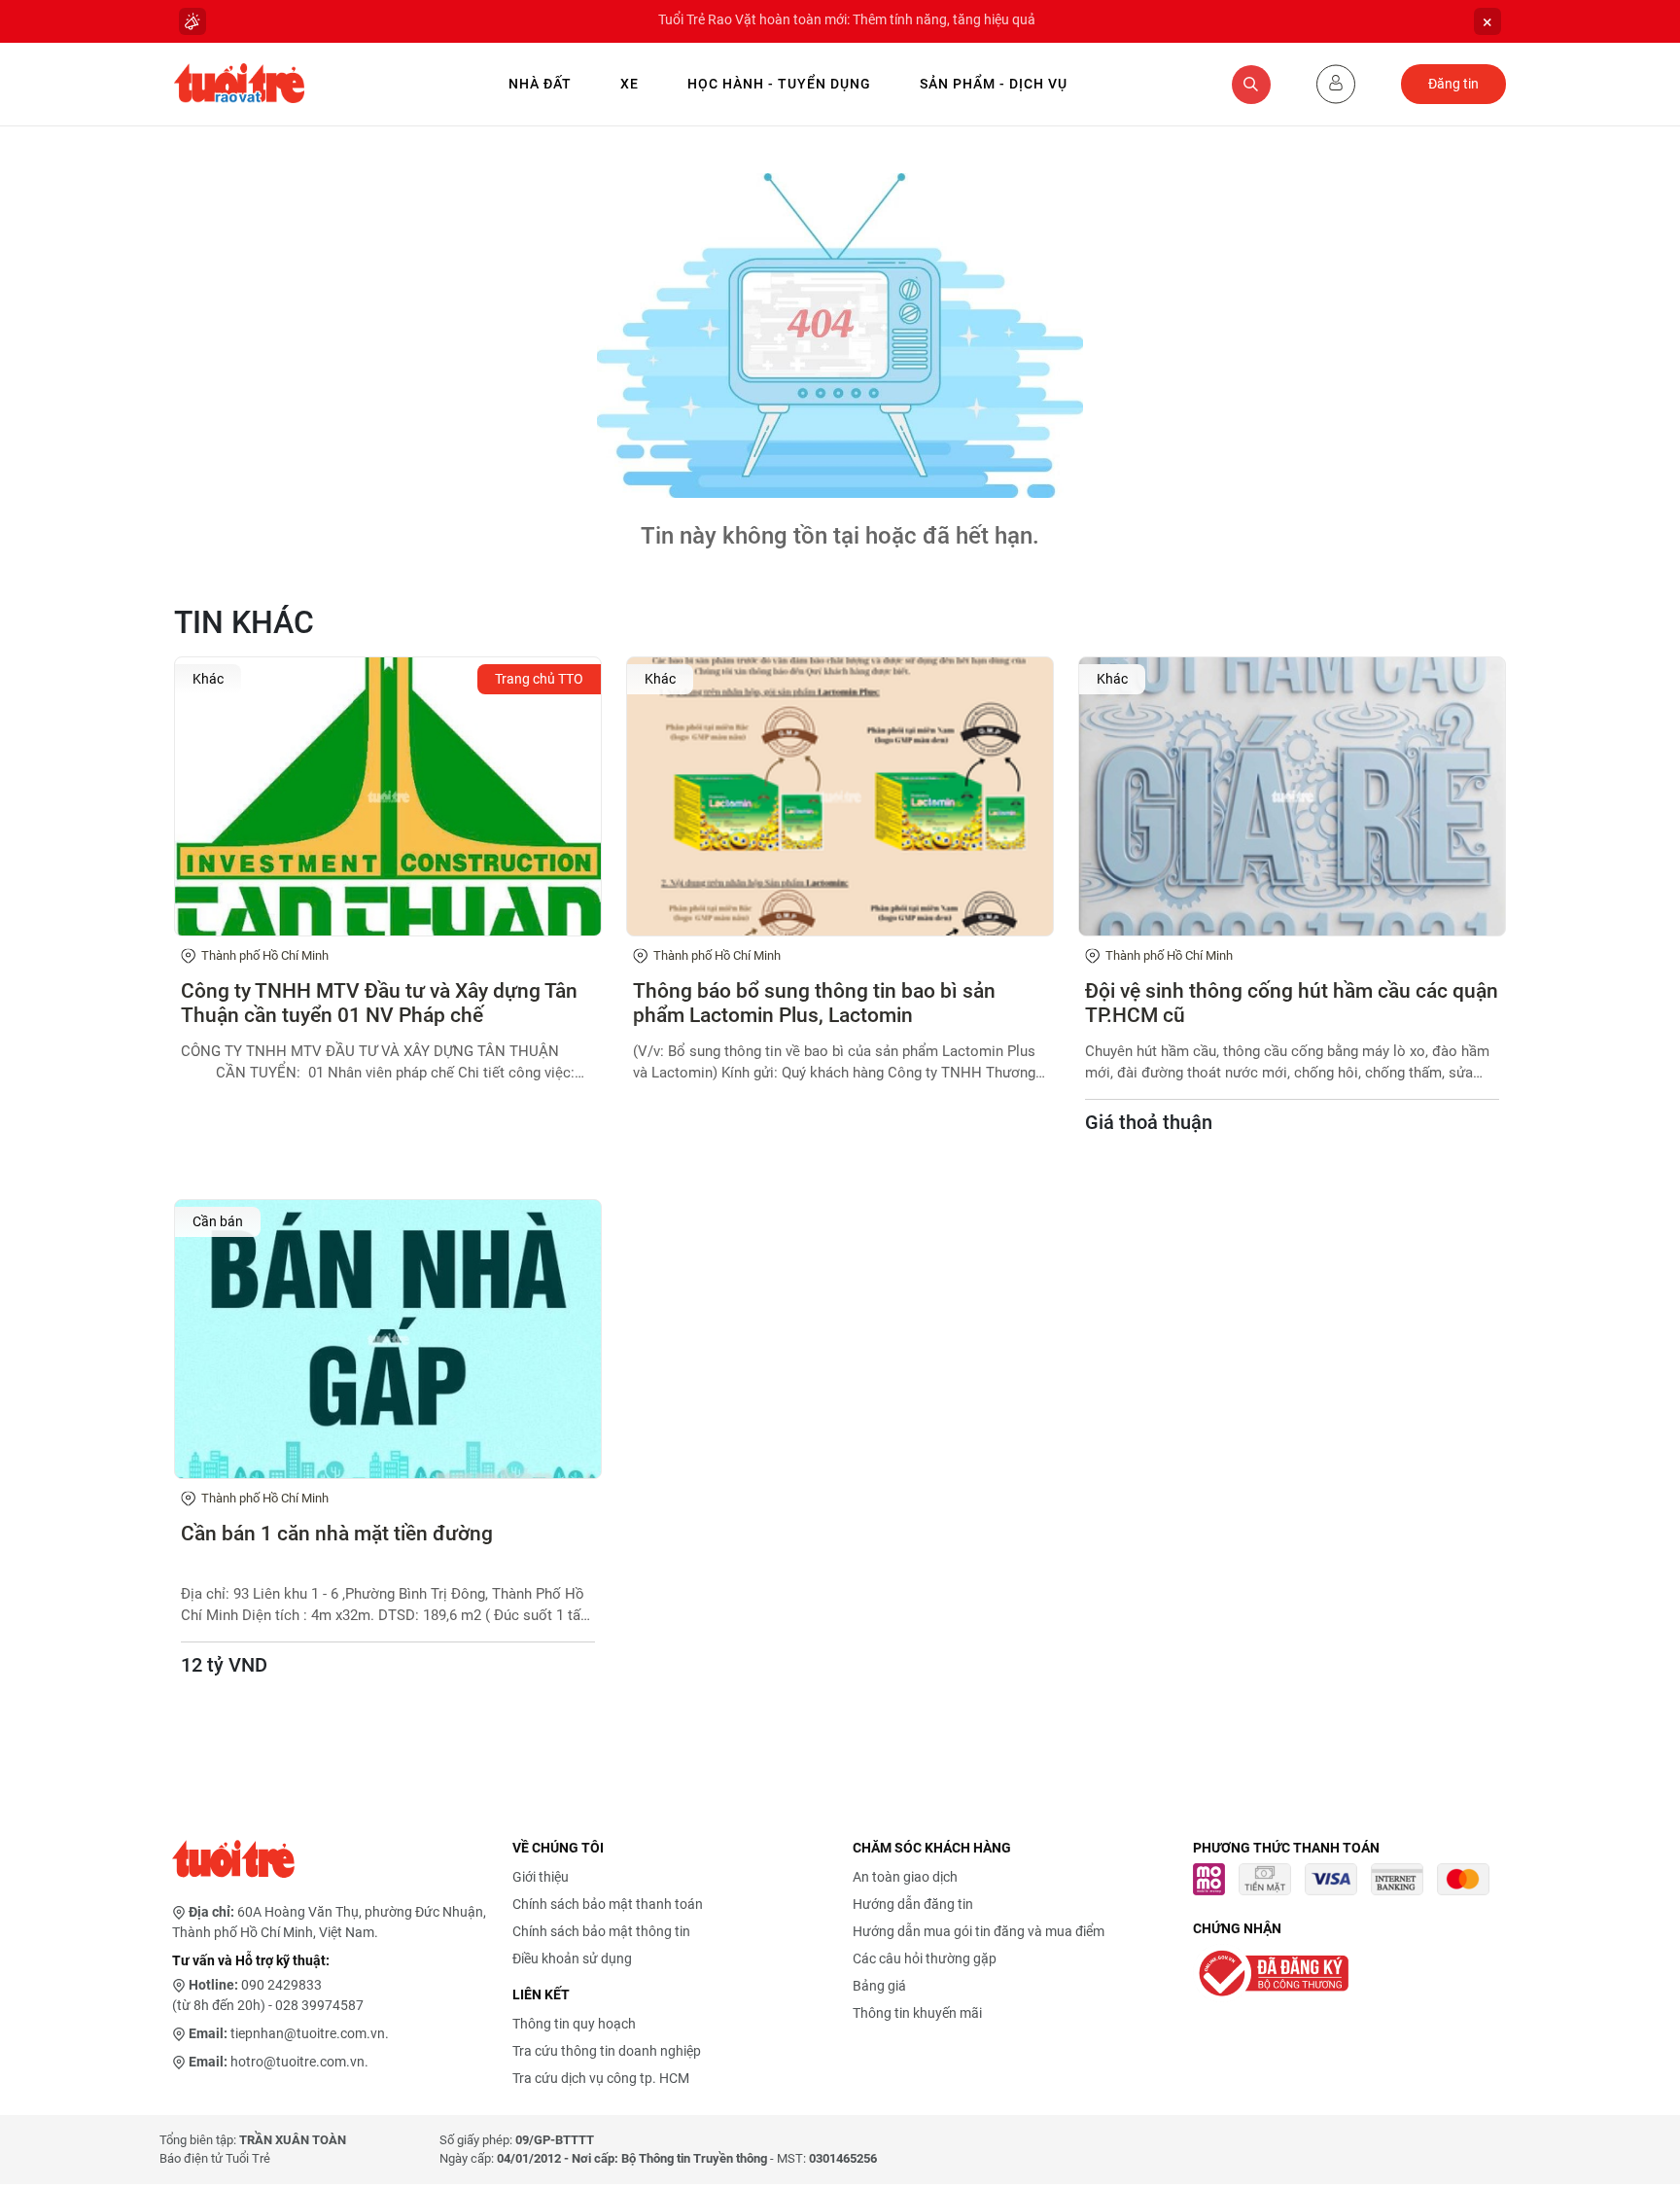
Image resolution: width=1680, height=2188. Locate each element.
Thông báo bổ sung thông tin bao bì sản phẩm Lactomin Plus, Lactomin (814, 1003)
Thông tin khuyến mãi (917, 2013)
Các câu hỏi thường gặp (925, 1959)
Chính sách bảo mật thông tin (601, 1931)
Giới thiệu (541, 1877)
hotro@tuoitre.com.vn (297, 2062)
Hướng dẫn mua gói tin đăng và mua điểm (979, 1931)
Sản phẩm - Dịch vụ (994, 84)
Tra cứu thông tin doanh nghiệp (607, 2051)
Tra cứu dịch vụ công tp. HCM (601, 2078)
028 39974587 (319, 2005)
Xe (630, 84)
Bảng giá (879, 1986)
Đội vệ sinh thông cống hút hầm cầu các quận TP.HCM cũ (1292, 1003)
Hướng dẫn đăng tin (913, 1904)
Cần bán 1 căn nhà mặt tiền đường (337, 1534)
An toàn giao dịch (905, 1877)
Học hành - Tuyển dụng (779, 84)
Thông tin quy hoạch (574, 2024)
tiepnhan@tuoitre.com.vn (308, 2033)
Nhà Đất (540, 84)
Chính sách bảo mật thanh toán (608, 1904)
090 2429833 (281, 1985)
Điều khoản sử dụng (572, 1959)
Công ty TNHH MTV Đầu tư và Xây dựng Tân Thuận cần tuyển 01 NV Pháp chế (379, 1003)
